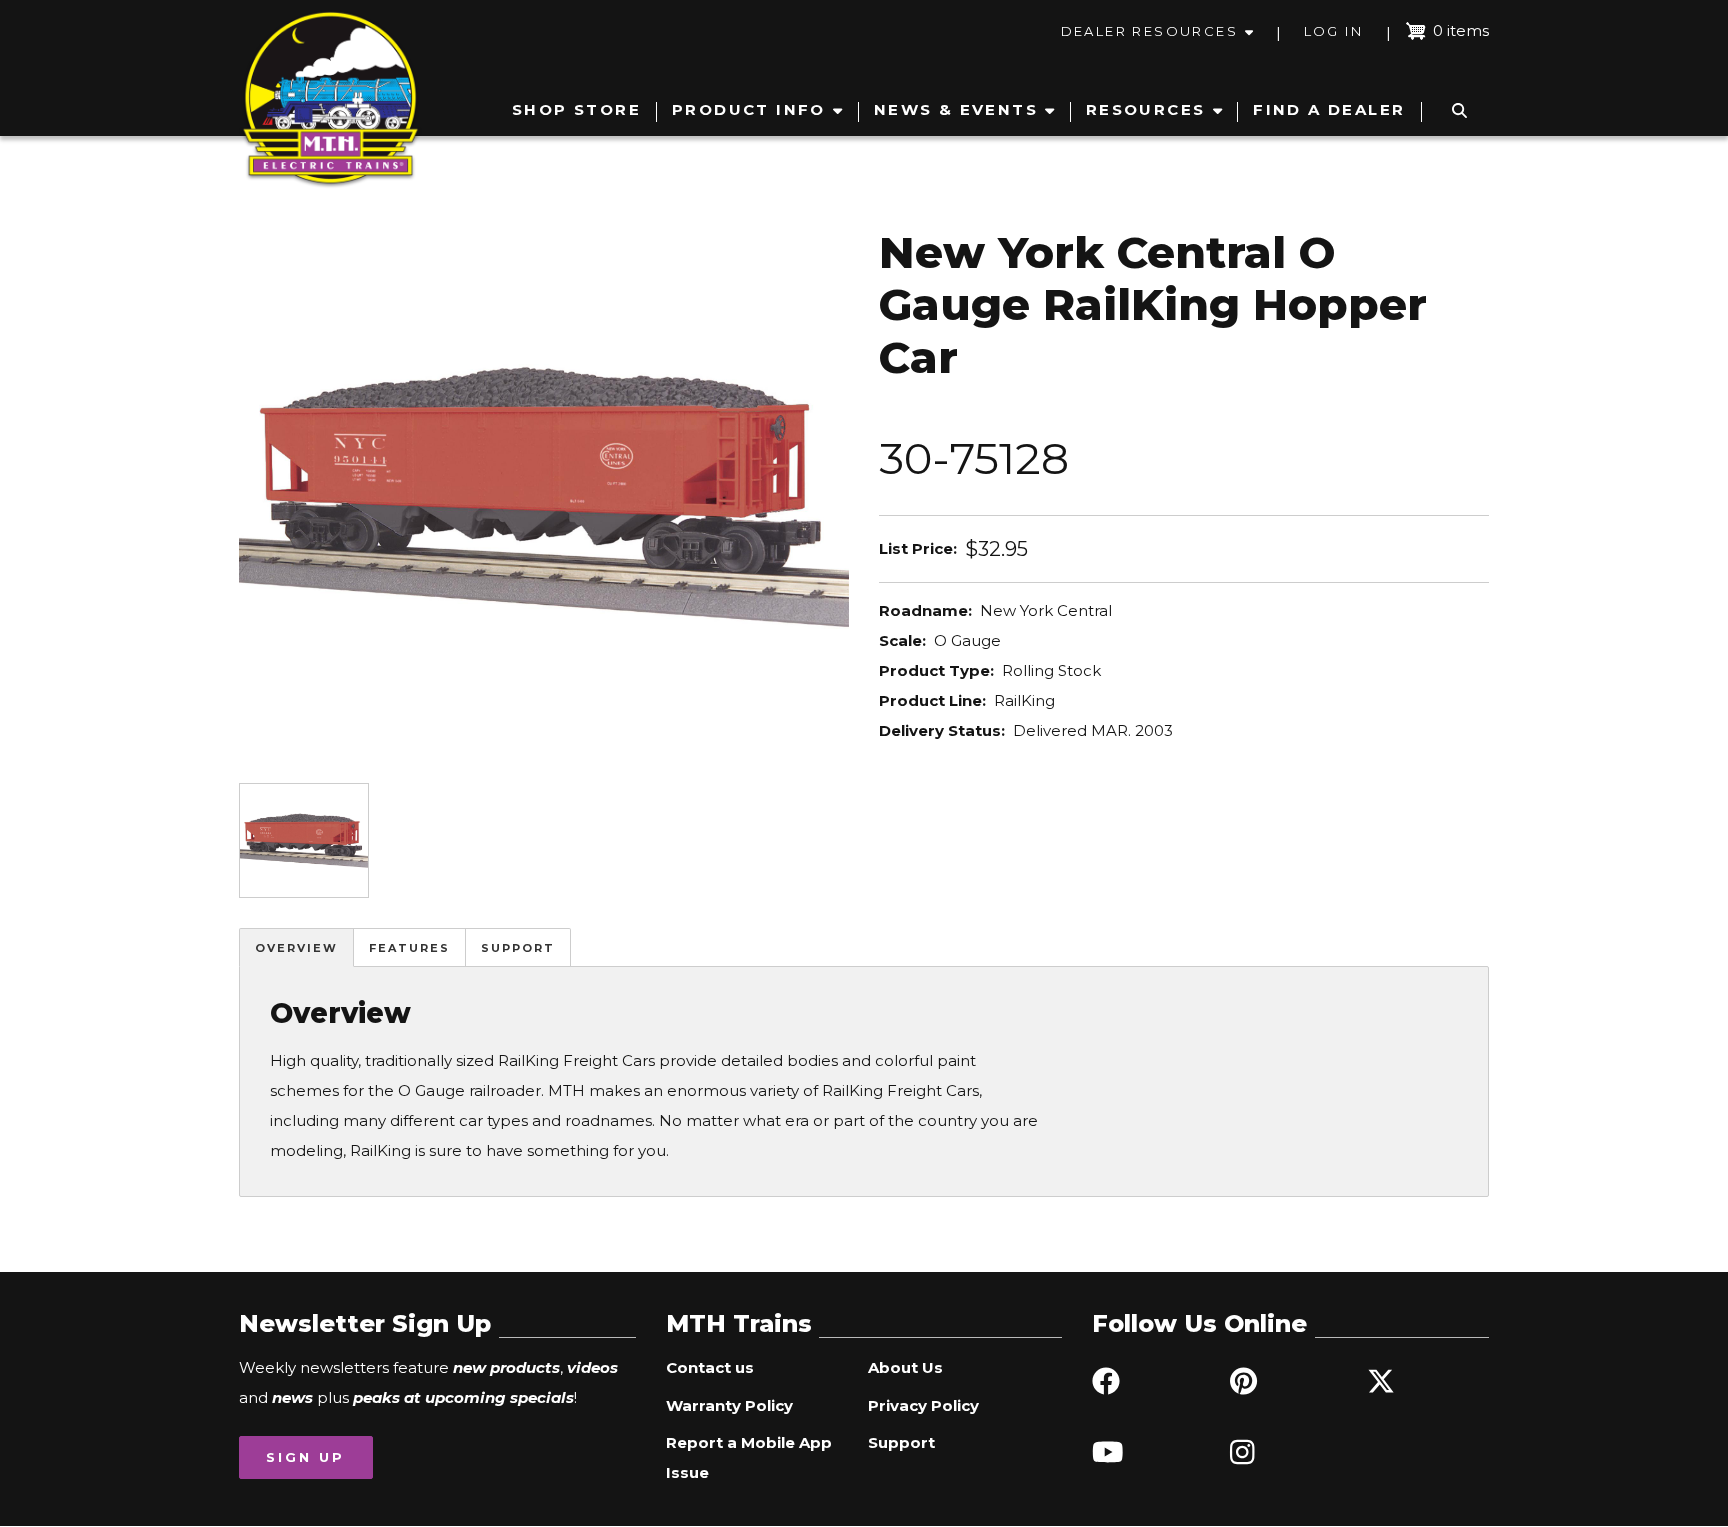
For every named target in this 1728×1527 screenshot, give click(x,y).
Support (518, 948)
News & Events (956, 109)
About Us (905, 1367)
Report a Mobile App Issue (749, 1457)
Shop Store (576, 109)
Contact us (710, 1367)
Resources (1146, 109)
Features (409, 948)
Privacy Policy (923, 1405)
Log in (1333, 31)
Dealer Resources (1149, 31)
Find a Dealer (1329, 109)
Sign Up (305, 1457)
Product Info (749, 109)
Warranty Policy (729, 1405)
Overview (296, 948)
